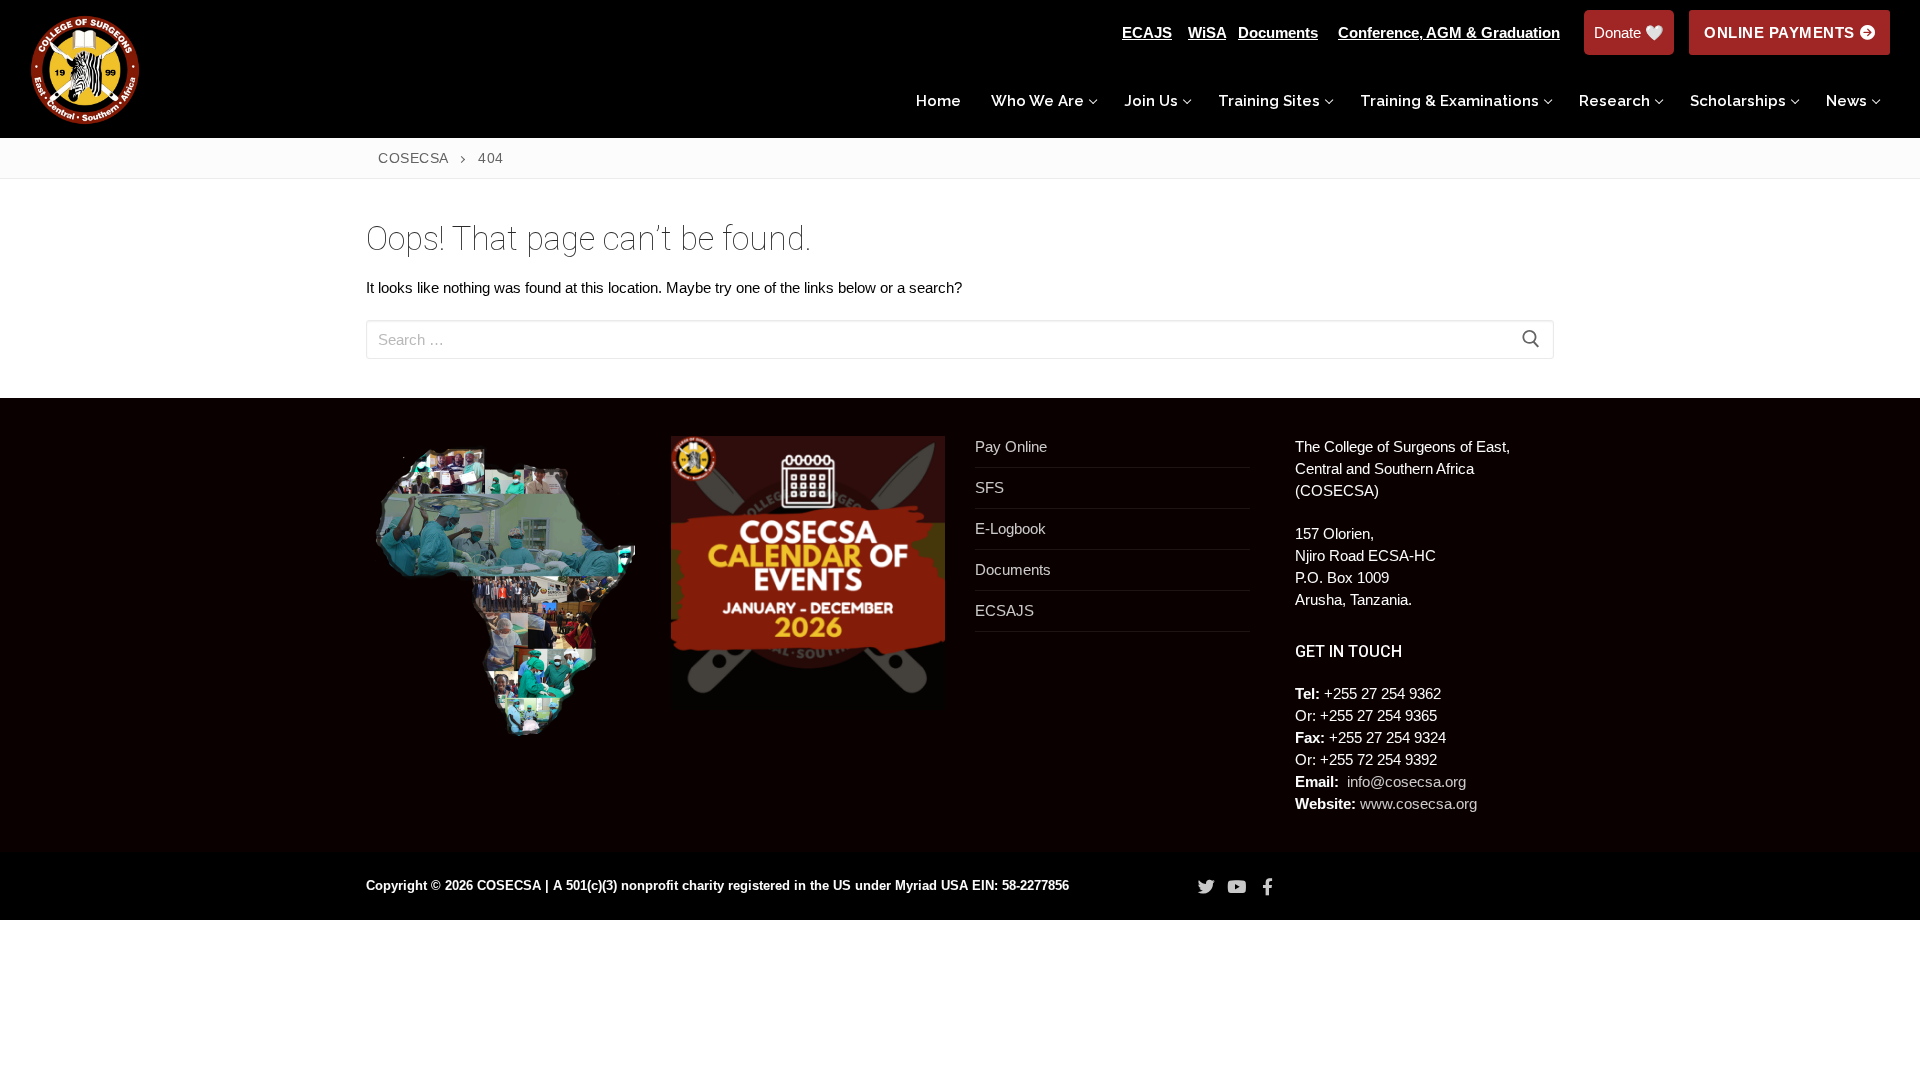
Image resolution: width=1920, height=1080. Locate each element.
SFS (989, 487)
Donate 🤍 (1629, 32)
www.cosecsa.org (1418, 803)
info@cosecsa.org (1406, 781)
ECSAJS (1004, 610)
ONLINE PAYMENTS (1779, 32)
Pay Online (1011, 446)
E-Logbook (1010, 528)
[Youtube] (1237, 887)
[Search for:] (960, 339)
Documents (1013, 569)
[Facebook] (1267, 887)
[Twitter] (1206, 887)
